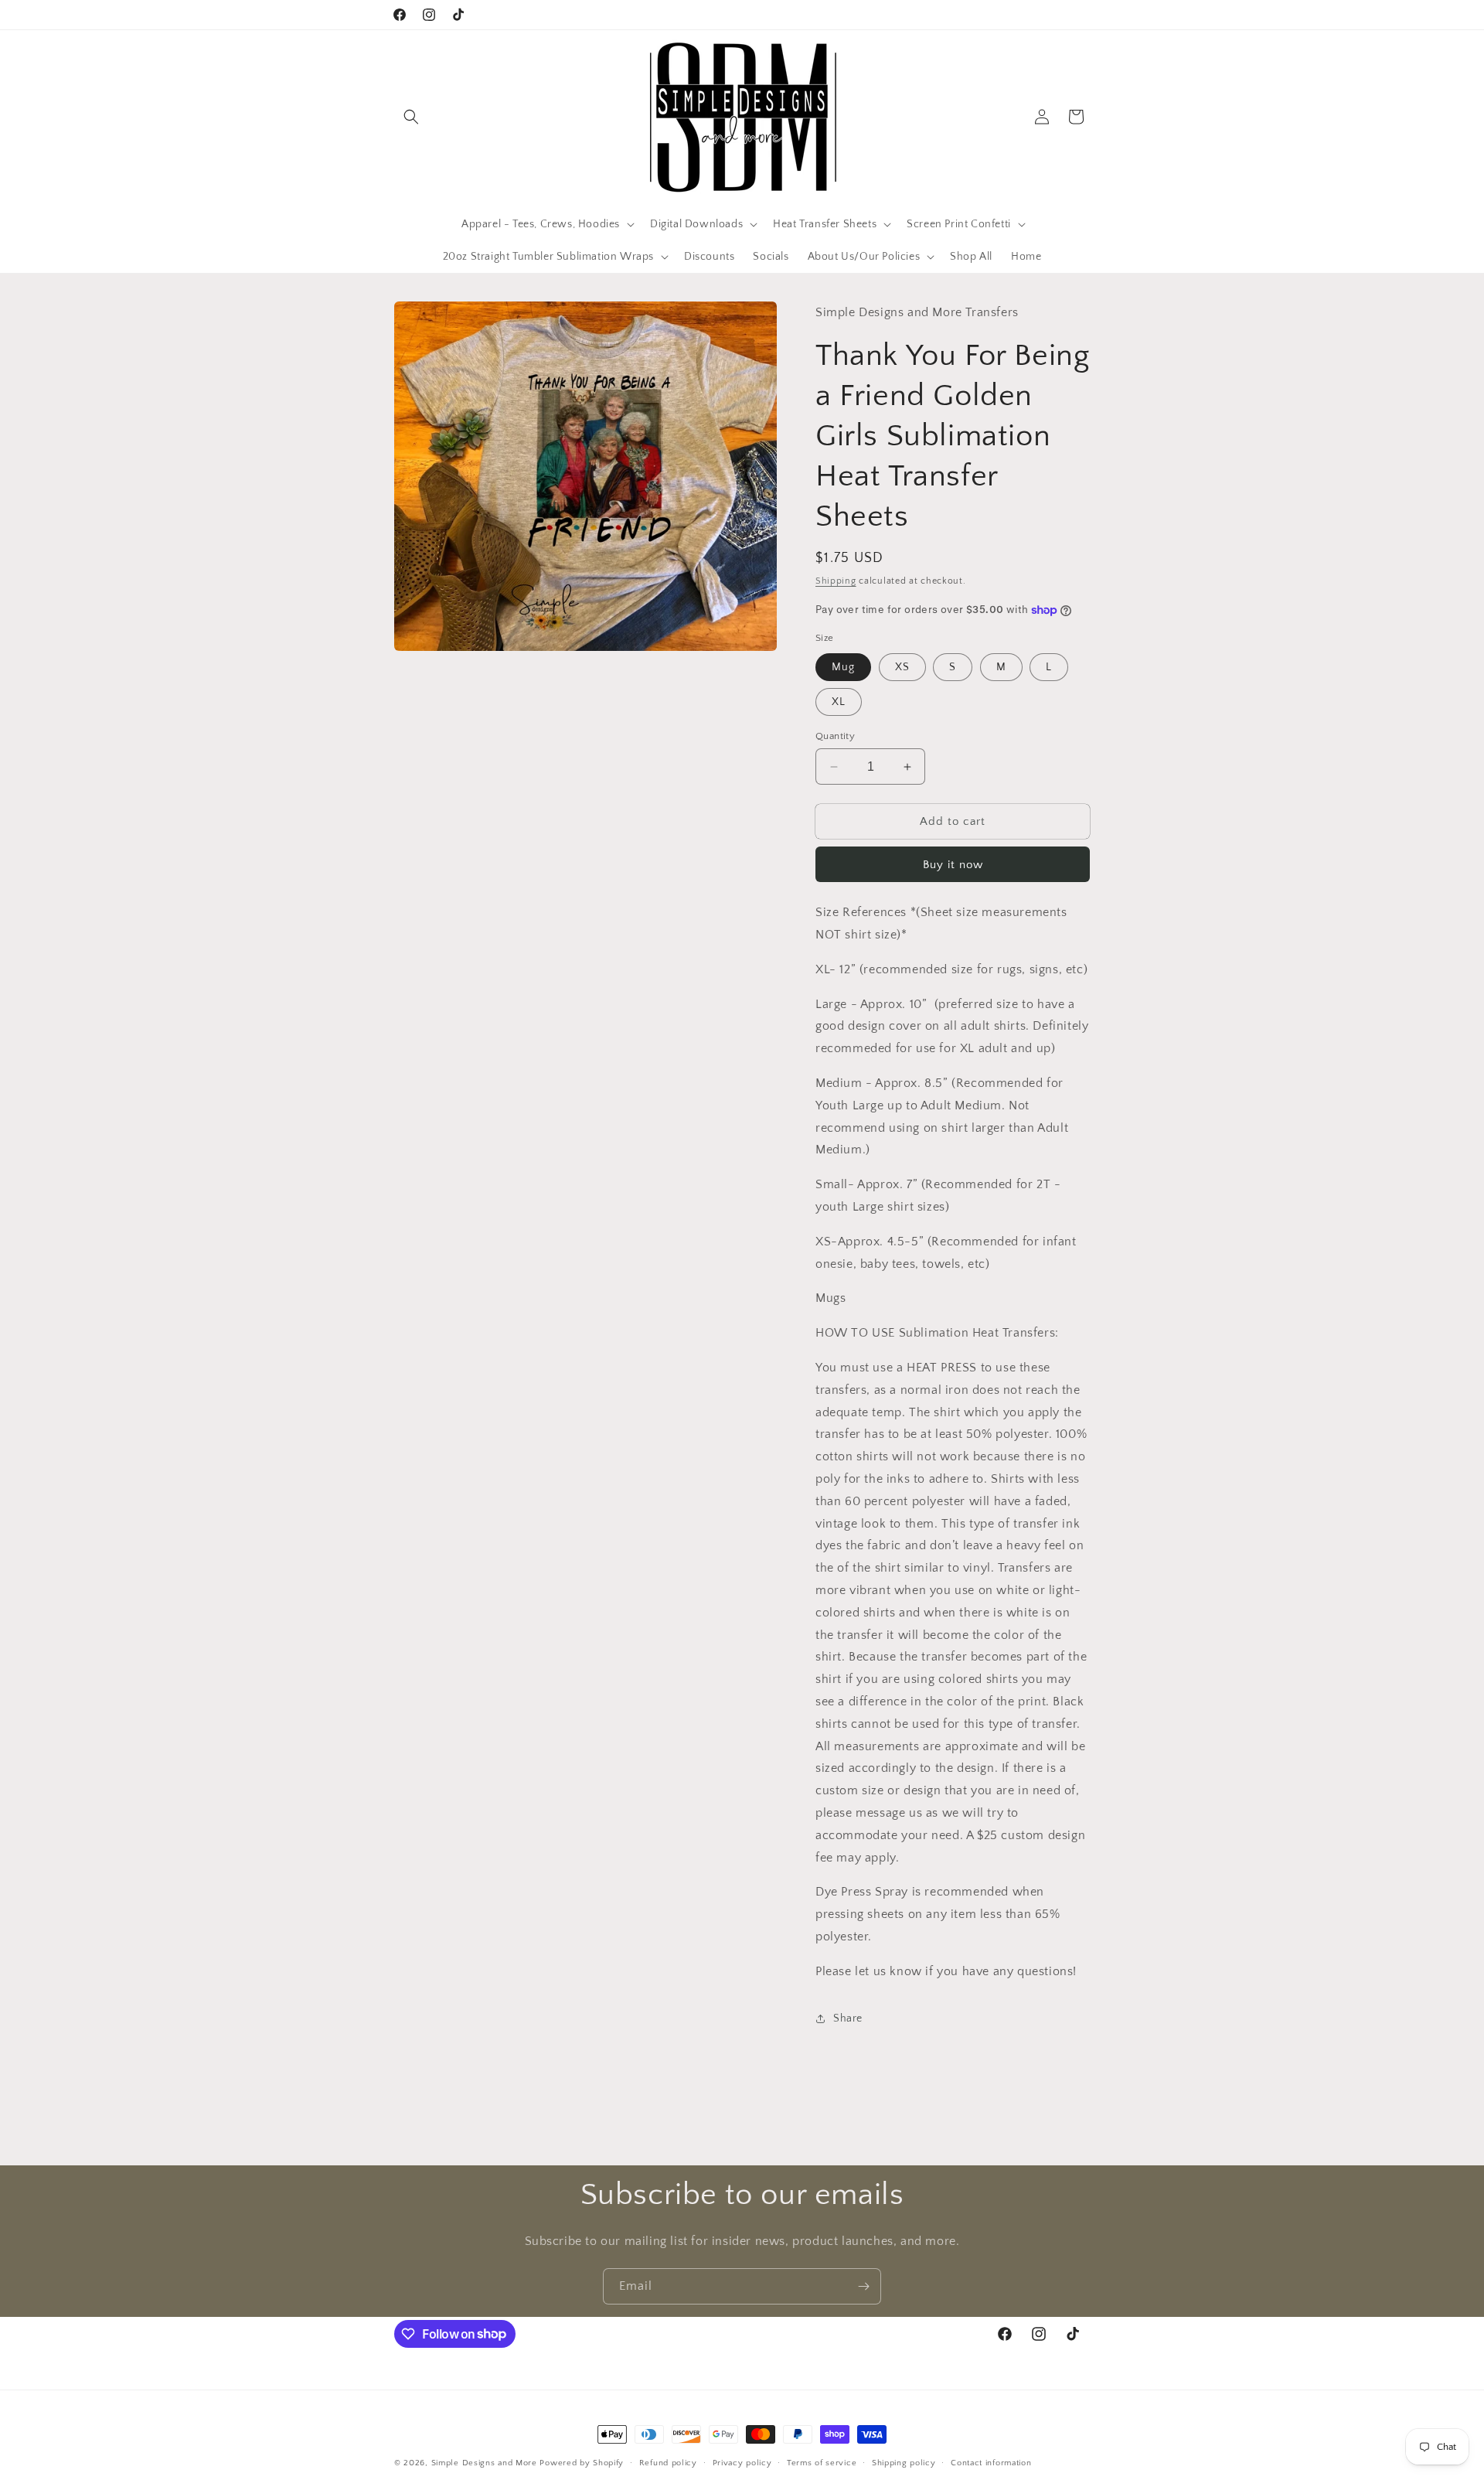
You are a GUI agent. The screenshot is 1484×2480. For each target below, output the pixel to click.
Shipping (836, 581)
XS (902, 667)
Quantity (835, 736)
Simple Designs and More (484, 2463)
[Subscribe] (863, 2286)
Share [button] (848, 2018)
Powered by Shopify (582, 2463)
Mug (843, 667)
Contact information (991, 2462)
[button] (411, 117)
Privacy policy (742, 2462)
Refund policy (668, 2462)
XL (839, 702)
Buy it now (953, 865)
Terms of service (822, 2462)
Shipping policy (904, 2462)
